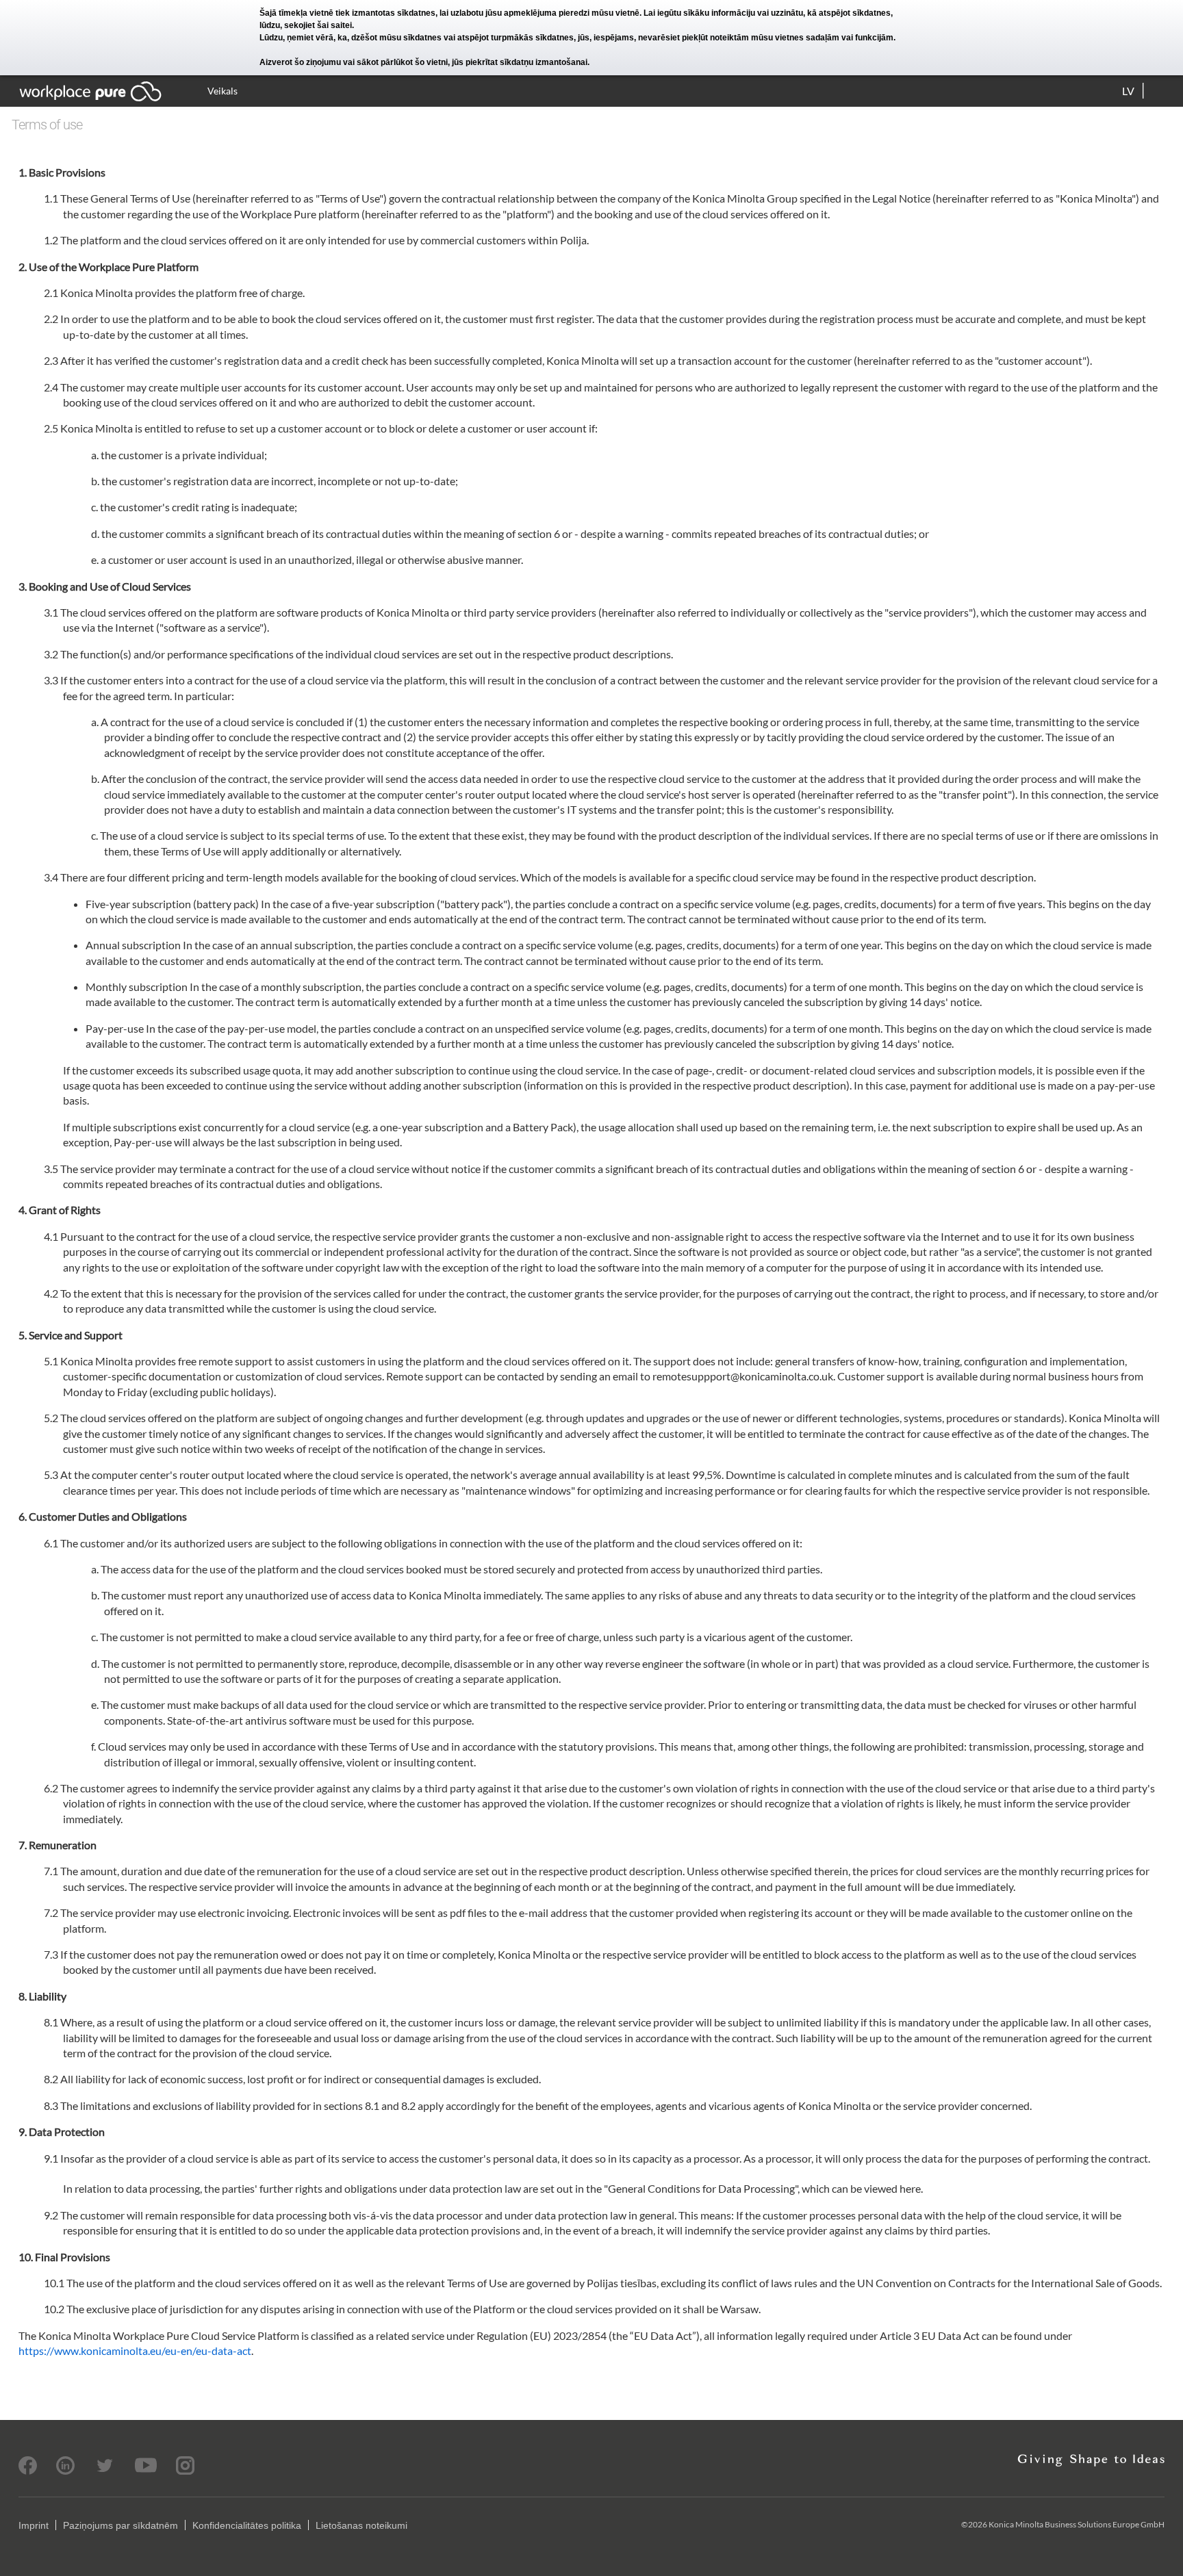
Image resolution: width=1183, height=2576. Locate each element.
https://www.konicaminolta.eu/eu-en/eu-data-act (135, 2350)
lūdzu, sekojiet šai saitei (306, 25)
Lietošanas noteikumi (361, 2525)
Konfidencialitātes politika (247, 2525)
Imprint (34, 2525)
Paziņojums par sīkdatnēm (120, 2525)
